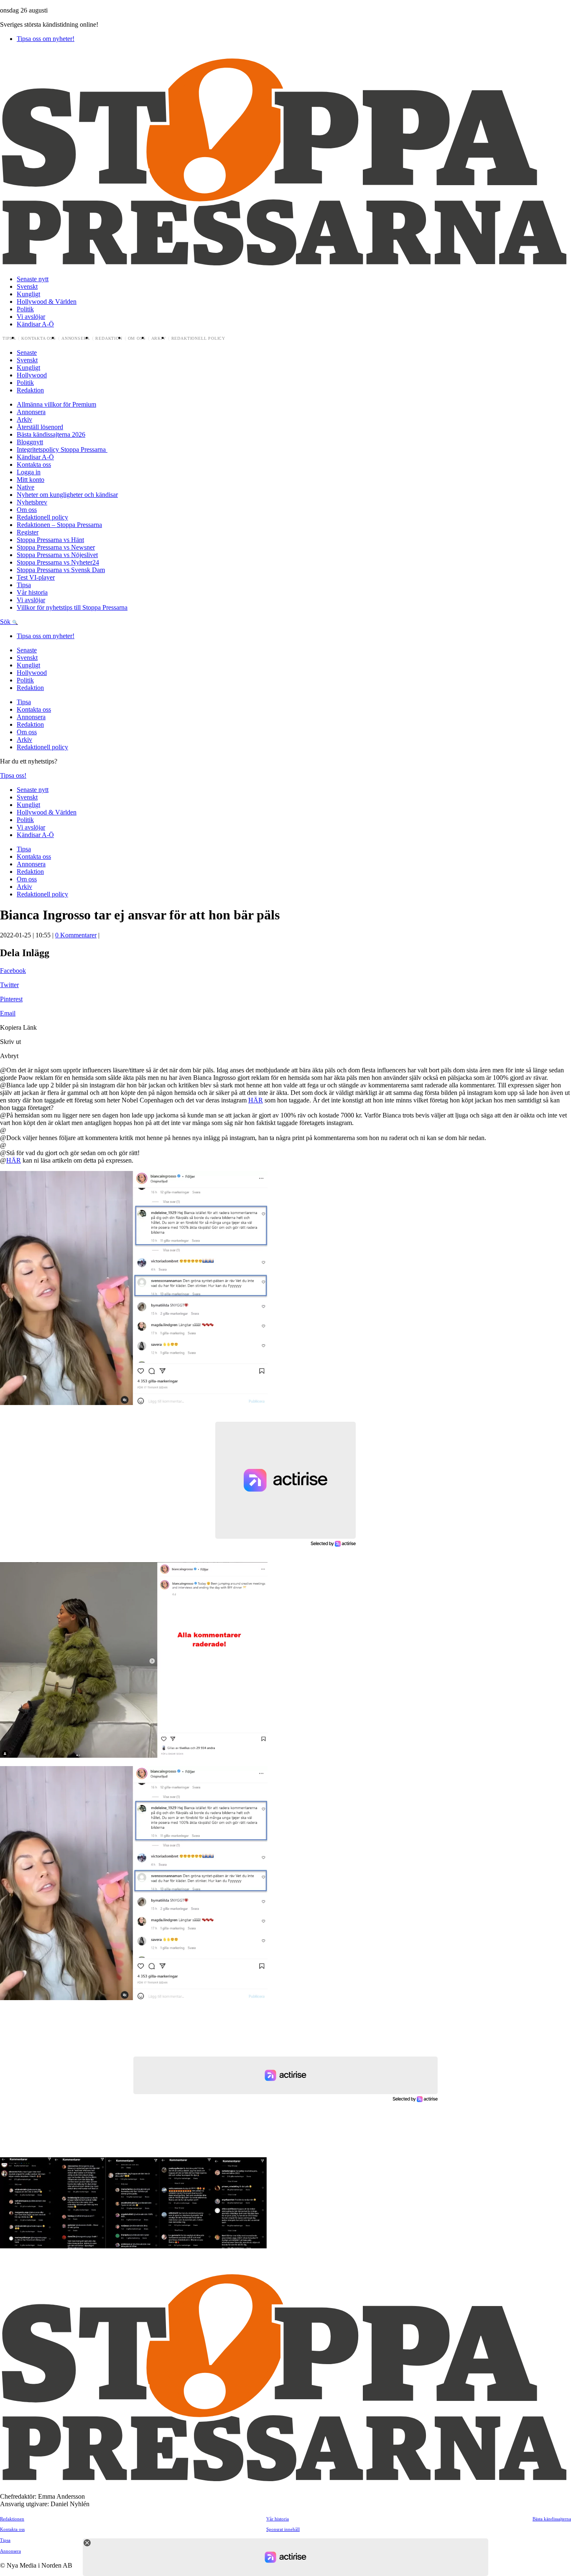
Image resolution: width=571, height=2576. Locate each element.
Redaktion (109, 339)
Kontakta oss (39, 339)
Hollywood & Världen (47, 302)
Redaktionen (12, 2519)
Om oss (137, 339)
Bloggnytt (30, 442)
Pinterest (11, 999)
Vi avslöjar (31, 317)
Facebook (13, 971)
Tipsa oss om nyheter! (46, 39)
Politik (25, 309)
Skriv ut (10, 1042)
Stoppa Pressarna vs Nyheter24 (58, 562)
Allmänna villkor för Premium (56, 404)
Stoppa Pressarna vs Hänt (50, 540)
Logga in (29, 472)
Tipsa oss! (13, 775)
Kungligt (28, 294)
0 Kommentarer (76, 935)
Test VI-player (36, 577)
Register (28, 532)
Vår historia (32, 592)
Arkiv (159, 339)
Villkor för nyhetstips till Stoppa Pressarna (72, 607)
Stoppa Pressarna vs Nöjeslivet (57, 555)
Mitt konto (31, 480)
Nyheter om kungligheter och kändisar (67, 495)
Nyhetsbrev (32, 502)
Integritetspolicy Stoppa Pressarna (62, 449)
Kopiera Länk (18, 1027)
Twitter (9, 985)
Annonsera (76, 339)
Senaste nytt (33, 279)
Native (25, 487)
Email (8, 1013)
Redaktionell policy (199, 339)
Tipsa (9, 339)
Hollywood (32, 375)
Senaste (27, 353)
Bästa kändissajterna (552, 2519)
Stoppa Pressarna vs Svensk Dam (61, 570)
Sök (6, 622)
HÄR (256, 1100)
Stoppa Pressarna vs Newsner (56, 547)
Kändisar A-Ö (35, 324)
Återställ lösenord (40, 427)
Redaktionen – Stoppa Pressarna (59, 525)
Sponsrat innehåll (283, 2529)
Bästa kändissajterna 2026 (51, 434)
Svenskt (27, 286)
